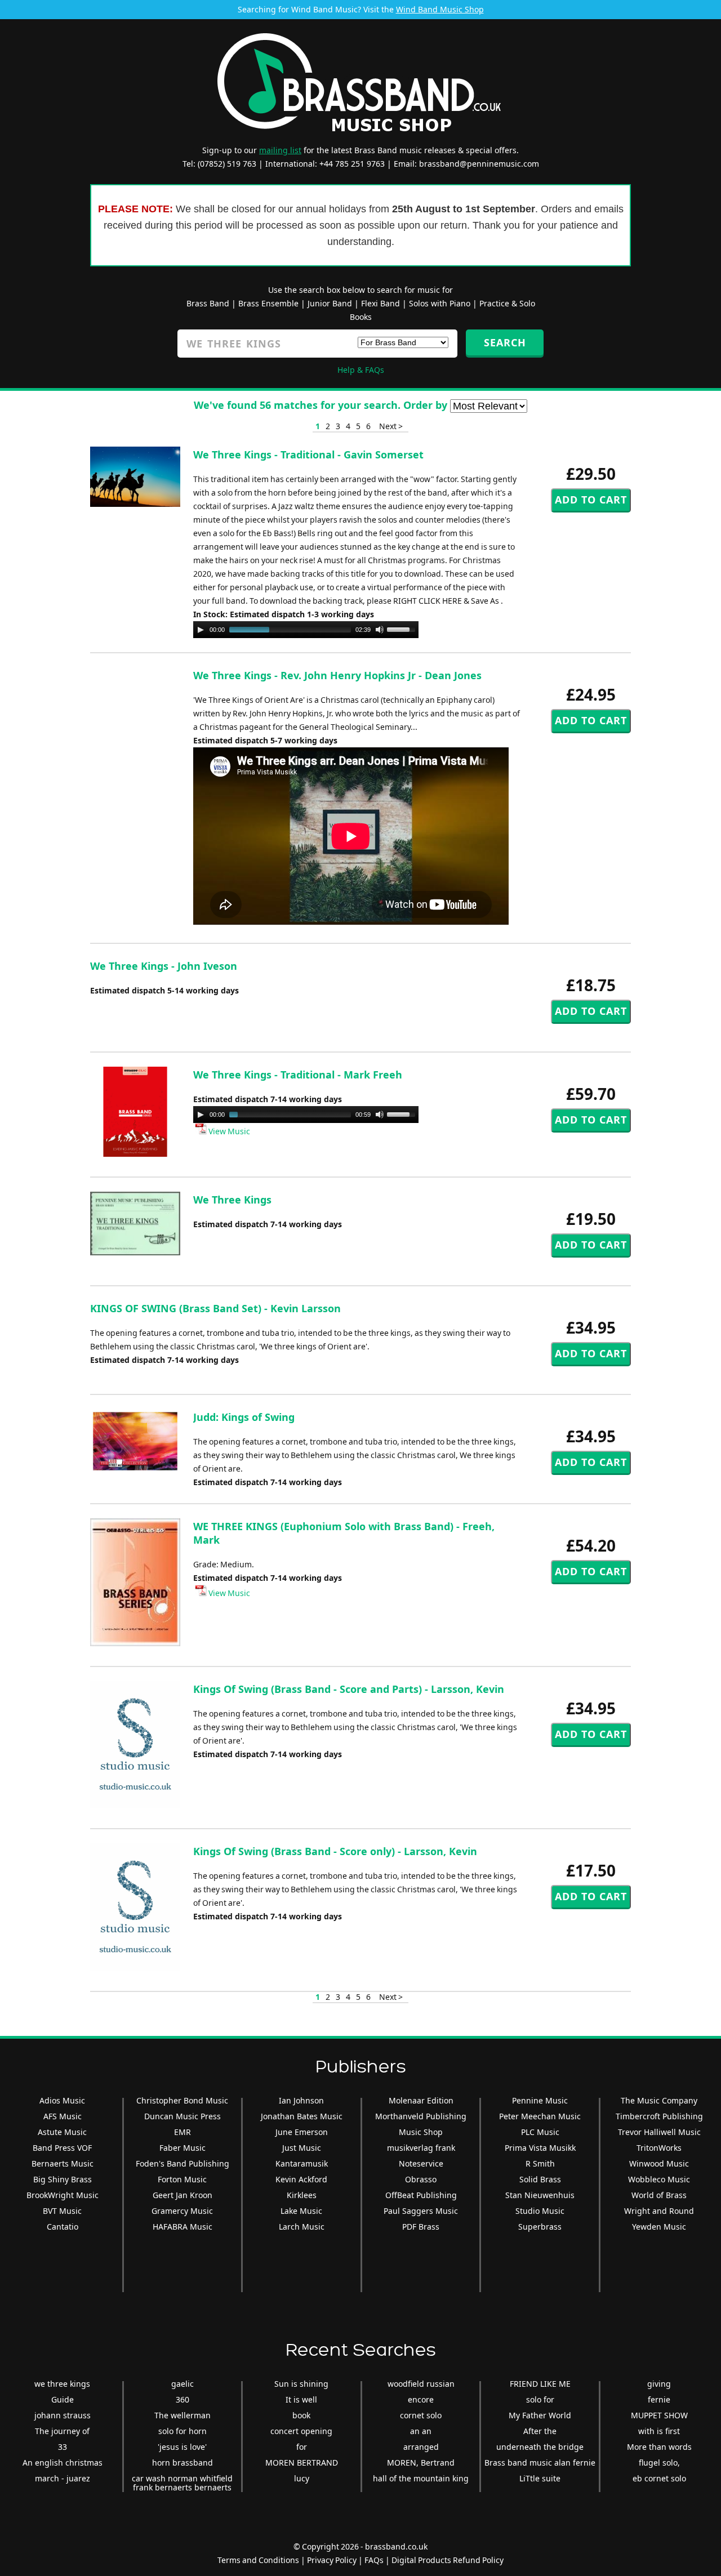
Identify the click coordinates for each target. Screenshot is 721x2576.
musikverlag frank (421, 2148)
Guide (63, 2399)
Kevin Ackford (301, 2179)
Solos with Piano (440, 303)
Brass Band (208, 303)
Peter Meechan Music (540, 2116)
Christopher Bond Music (182, 2100)
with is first (659, 2431)
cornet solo (421, 2415)
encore (421, 2399)
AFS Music (63, 2116)
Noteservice (421, 2163)
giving (659, 2384)
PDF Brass (421, 2227)
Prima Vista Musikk (540, 2148)
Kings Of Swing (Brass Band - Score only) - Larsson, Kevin (335, 1851)
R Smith (540, 2163)
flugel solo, (659, 2463)
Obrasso (421, 2179)
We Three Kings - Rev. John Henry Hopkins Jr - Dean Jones (337, 675)
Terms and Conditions (258, 2560)
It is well (301, 2399)
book (301, 2415)
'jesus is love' (182, 2447)
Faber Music (183, 2148)
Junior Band (330, 303)
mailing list (280, 150)
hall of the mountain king (421, 2478)
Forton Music (182, 2179)
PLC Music (540, 2132)
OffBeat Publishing (421, 2195)
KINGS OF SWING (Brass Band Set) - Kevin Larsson (215, 1308)
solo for (540, 2399)
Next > (391, 426)
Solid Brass (540, 2179)
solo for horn (183, 2431)
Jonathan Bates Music (302, 2116)
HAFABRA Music (183, 2227)
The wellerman (183, 2415)
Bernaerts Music (63, 2163)
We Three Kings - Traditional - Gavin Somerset (308, 454)
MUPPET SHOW (659, 2415)
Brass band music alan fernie (540, 2463)
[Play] (201, 630)
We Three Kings (232, 1200)
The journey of (62, 2431)
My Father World (540, 2415)
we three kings (62, 2384)
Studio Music (540, 2211)
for (302, 2447)
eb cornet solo (659, 2478)
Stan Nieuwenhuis (540, 2195)
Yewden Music (659, 2227)
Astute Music (62, 2132)
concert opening (301, 2431)
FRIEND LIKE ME (540, 2384)
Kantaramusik (302, 2163)
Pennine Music (540, 2100)
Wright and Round (659, 2211)
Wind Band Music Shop (440, 9)
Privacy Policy (332, 2560)
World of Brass (659, 2195)
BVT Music (62, 2211)
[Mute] (380, 630)
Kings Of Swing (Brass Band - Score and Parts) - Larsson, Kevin (349, 1689)
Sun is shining (301, 2384)
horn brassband (183, 2463)
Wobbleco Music (659, 2179)
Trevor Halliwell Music (659, 2132)
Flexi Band (380, 303)
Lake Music (301, 2211)
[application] (306, 630)
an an (421, 2431)
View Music (228, 1131)
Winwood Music (659, 2163)
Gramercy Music (182, 2211)
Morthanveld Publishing (421, 2116)
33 (63, 2447)
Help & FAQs (361, 370)
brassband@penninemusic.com (479, 164)
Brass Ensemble (268, 303)
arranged (421, 2447)
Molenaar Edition (421, 2100)
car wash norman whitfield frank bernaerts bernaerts (182, 2483)
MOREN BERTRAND (302, 2463)
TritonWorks (659, 2148)
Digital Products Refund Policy (448, 2560)
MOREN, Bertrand (421, 2463)
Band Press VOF (62, 2148)
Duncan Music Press (183, 2116)
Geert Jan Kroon (183, 2195)
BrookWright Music (63, 2195)
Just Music (302, 2148)
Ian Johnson (301, 2100)
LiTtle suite (540, 2478)
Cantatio (63, 2227)
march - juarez (63, 2478)
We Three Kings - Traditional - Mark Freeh (298, 1075)
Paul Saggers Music (421, 2211)
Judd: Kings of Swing (244, 1417)
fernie (659, 2399)
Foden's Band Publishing (183, 2163)
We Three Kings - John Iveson (164, 966)
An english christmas (63, 2463)
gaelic (183, 2384)
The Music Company (659, 2100)
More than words (659, 2447)
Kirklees (302, 2195)
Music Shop (421, 2132)
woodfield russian (421, 2384)
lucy (302, 2478)
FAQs (374, 2560)
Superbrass (540, 2227)
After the (540, 2431)
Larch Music (302, 2227)
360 (183, 2399)
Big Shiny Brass (63, 2179)
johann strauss (63, 2415)
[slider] (403, 629)
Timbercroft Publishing (659, 2116)
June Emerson (302, 2132)
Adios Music (62, 2100)
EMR (183, 2132)
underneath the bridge (540, 2447)
